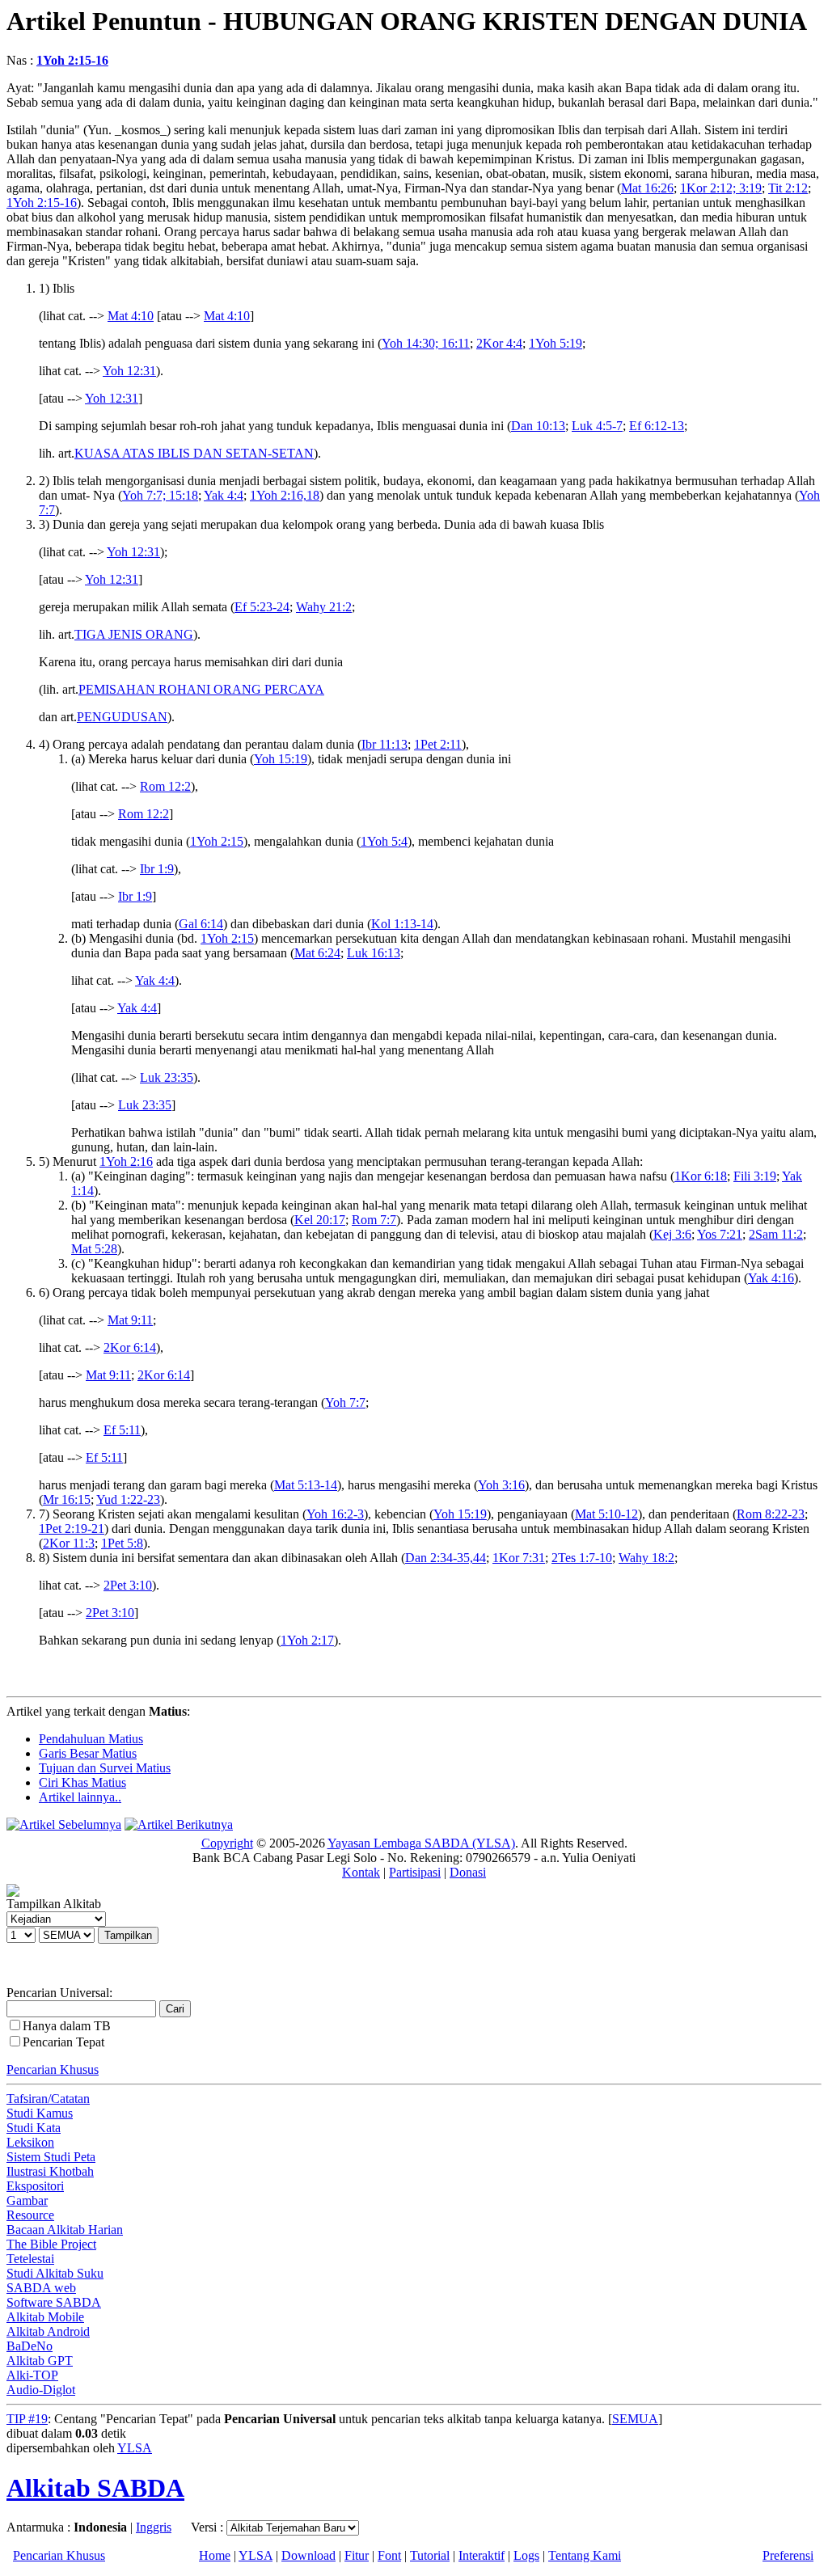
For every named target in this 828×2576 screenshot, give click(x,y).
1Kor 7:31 (519, 1558)
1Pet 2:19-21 (72, 1529)
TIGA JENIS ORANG (134, 634)
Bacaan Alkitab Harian (65, 2230)
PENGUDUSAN (122, 717)
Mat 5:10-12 (606, 1514)
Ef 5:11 (122, 1430)
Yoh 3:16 (501, 1485)
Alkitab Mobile (45, 2317)
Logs (526, 2555)
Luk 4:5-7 (597, 426)
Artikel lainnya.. (80, 1797)
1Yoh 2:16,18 (285, 495)
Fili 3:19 (755, 1176)
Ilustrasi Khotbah (50, 2171)
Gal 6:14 (201, 924)
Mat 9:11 (130, 1320)
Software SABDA (54, 2302)
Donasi (468, 1872)
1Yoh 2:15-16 (72, 60)
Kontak (361, 1872)
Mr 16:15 (67, 1499)
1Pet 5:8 (122, 1543)
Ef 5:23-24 (262, 607)
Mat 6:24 (317, 953)
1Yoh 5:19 (556, 343)
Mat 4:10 (131, 316)
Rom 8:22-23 (771, 1514)
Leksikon (30, 2142)
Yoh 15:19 (281, 759)
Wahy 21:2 (324, 607)
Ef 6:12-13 (657, 426)
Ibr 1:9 (157, 869)
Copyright (227, 1843)
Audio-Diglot (41, 2390)
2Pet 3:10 (128, 1585)
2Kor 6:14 (130, 1347)
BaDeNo (30, 2346)
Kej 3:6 (672, 1234)
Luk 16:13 (374, 953)
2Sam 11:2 (776, 1234)
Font (389, 2555)
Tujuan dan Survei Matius (105, 1768)
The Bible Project (51, 2244)
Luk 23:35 (167, 1077)
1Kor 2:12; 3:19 (721, 188)
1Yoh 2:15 (217, 841)
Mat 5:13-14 (306, 1485)
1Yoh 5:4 (384, 841)
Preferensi (788, 2555)
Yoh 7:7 (345, 1402)
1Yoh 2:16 (126, 1161)
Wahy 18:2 (646, 1558)
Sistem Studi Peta (51, 2157)
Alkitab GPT (40, 2361)
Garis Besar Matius (88, 1753)
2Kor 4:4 (499, 343)
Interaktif (482, 2555)
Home (215, 2555)
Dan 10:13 (538, 426)
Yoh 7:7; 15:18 (160, 495)
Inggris (154, 2527)
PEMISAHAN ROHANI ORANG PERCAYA (201, 689)
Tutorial (430, 2555)
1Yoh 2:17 (307, 1640)
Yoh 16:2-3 (335, 1514)
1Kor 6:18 (701, 1176)
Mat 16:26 (647, 188)
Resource (30, 2215)
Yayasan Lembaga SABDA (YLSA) (421, 1843)
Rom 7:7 (374, 1220)
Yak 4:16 (771, 1278)
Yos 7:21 (720, 1234)
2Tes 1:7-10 (582, 1558)
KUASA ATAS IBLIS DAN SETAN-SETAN (194, 453)
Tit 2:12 (788, 188)
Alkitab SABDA (95, 2488)
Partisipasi (415, 1872)
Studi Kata (34, 2128)
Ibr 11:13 (384, 744)
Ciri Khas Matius (82, 1782)
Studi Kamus (40, 2113)
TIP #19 (27, 2419)
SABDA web (41, 2288)
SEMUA (635, 2419)
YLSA (135, 2448)
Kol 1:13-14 (402, 924)
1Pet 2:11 (438, 744)
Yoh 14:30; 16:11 (426, 343)
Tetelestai (30, 2259)
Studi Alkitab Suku (55, 2273)
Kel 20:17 (320, 1220)
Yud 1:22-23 (128, 1499)
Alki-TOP (32, 2375)
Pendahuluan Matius (91, 1739)
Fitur (357, 2555)
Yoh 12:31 (129, 371)
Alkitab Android (48, 2331)
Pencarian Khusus (53, 2069)
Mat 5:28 (94, 1249)
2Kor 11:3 (69, 1543)
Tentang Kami (585, 2555)
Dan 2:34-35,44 (446, 1558)
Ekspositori (35, 2186)
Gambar (27, 2200)
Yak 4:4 (224, 495)
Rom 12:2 (165, 786)
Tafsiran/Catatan (48, 2099)
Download (308, 2555)
